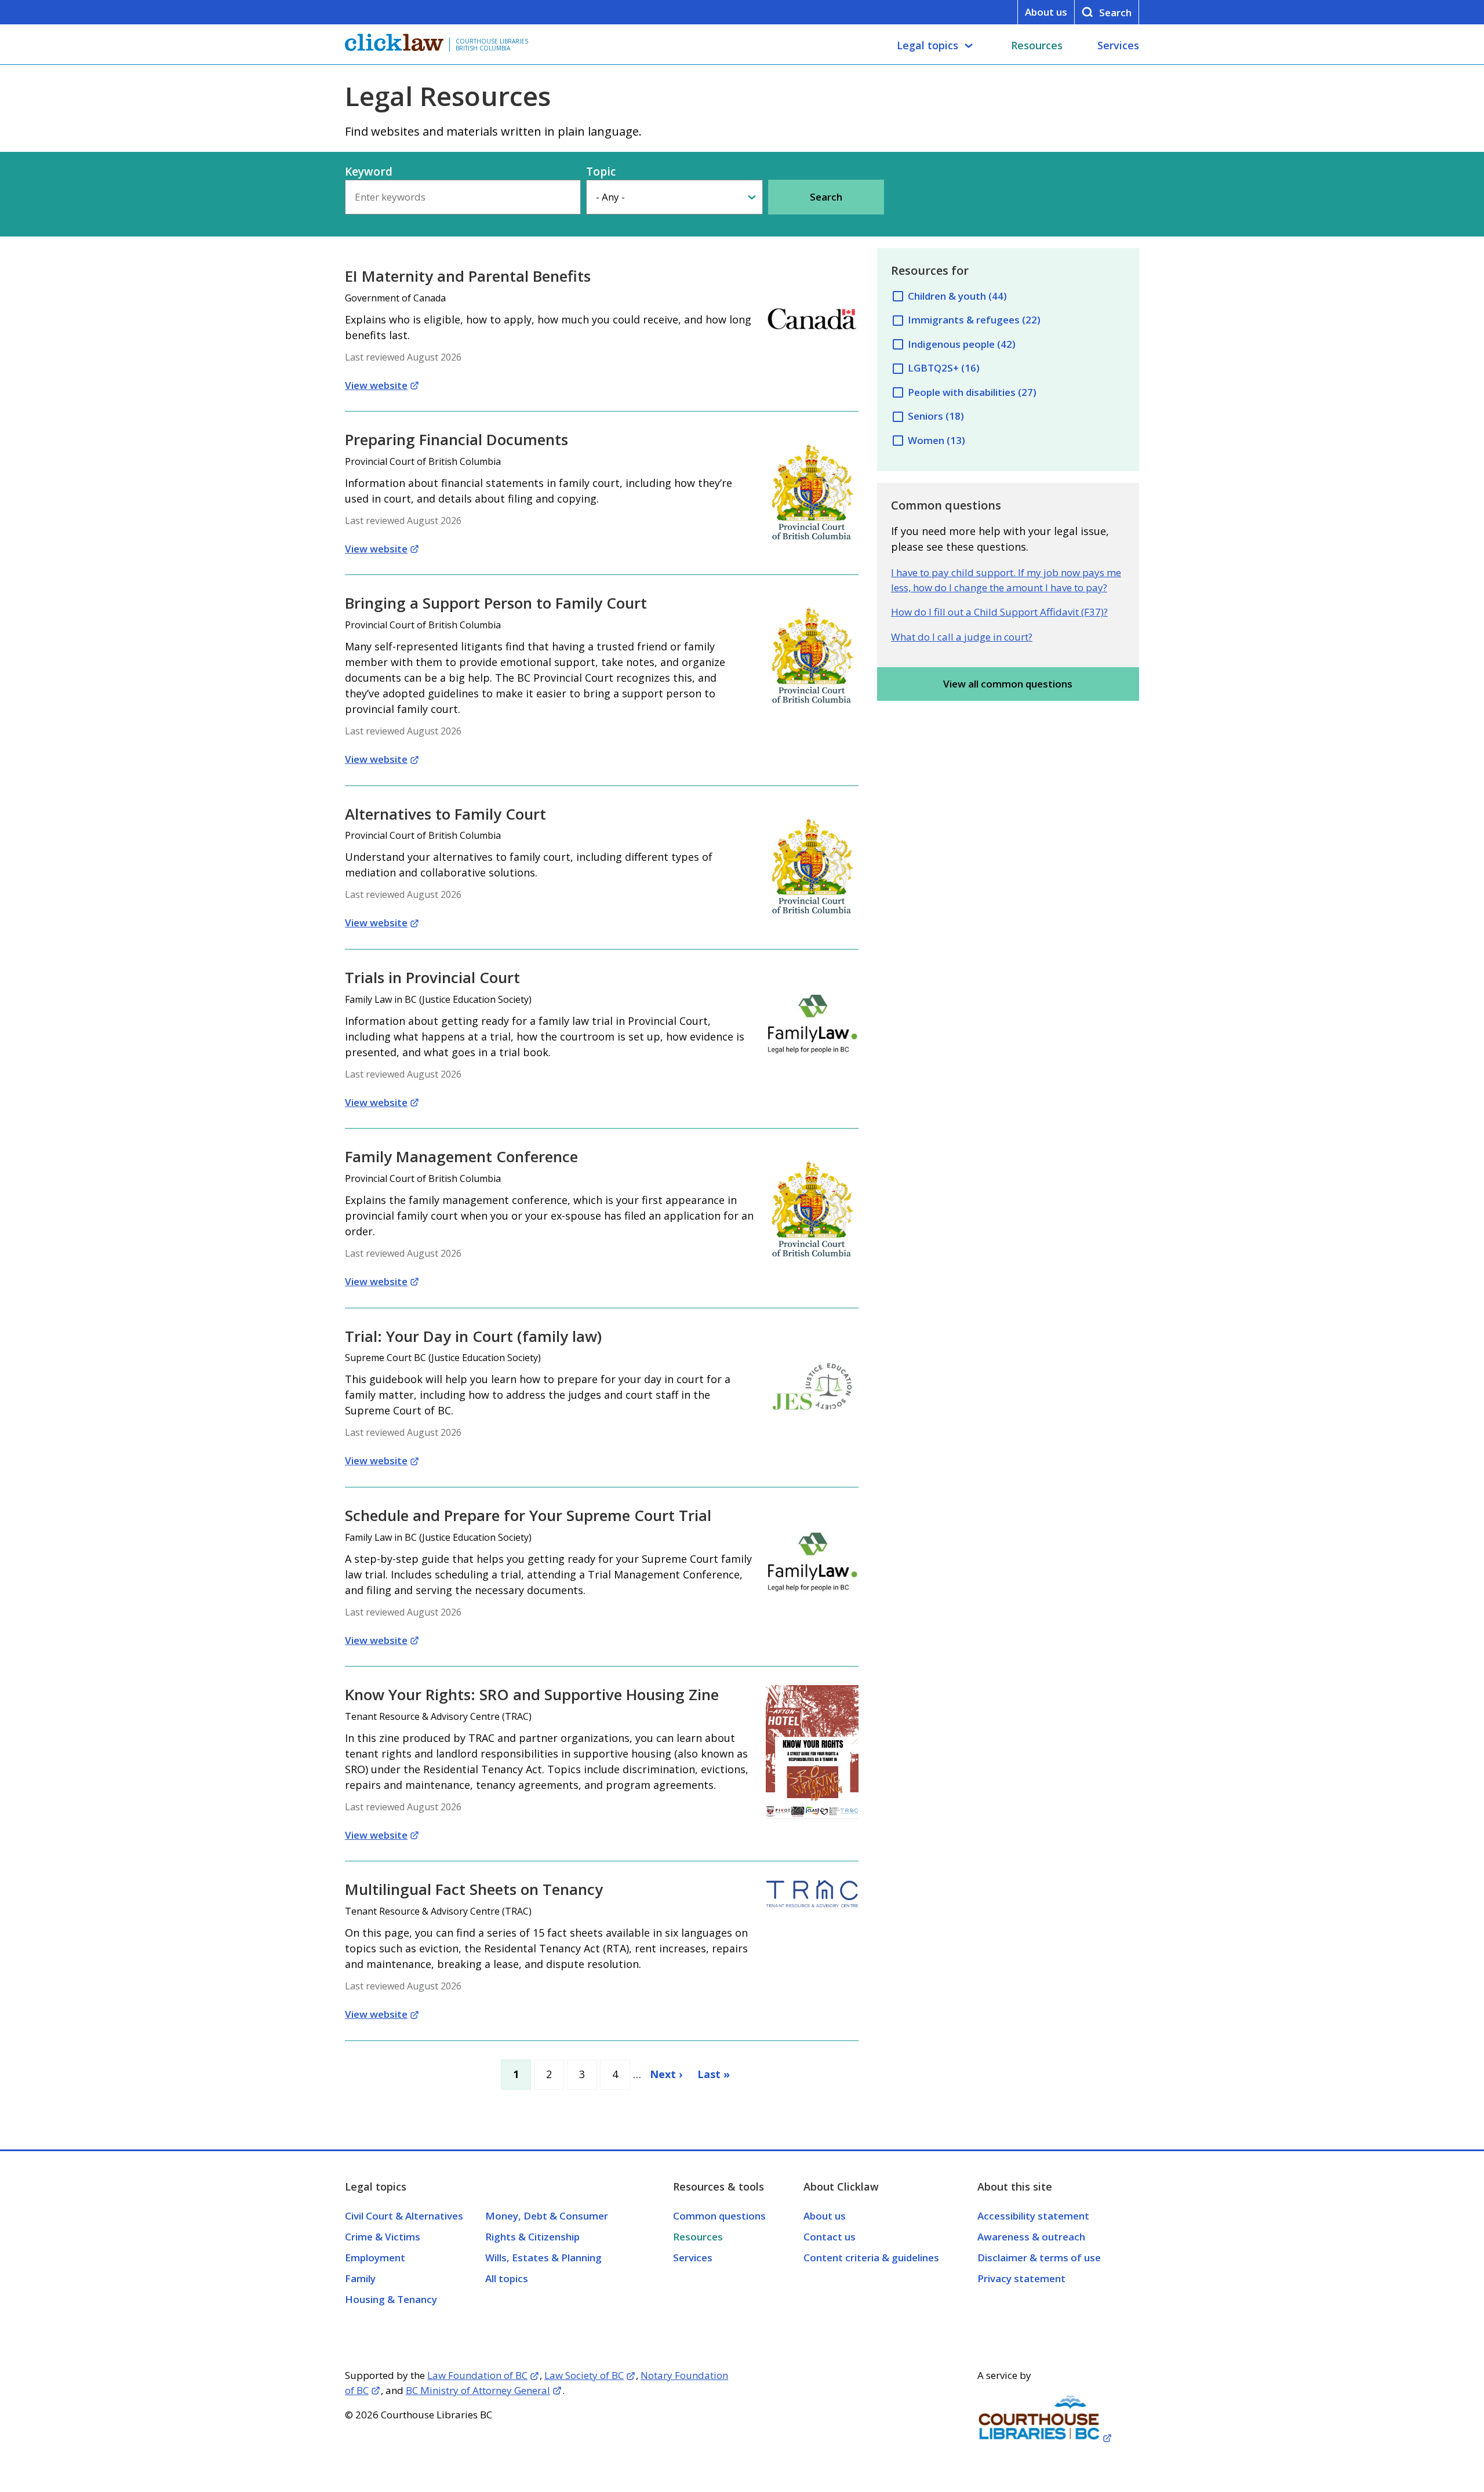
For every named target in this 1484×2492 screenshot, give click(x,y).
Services (1118, 45)
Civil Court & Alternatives (404, 2216)
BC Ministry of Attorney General (478, 2390)
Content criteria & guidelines (871, 2258)
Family (360, 2278)
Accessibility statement (1033, 2216)
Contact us (830, 2237)
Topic (601, 172)
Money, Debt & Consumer (547, 2216)
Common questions (719, 2216)
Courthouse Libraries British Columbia (492, 45)
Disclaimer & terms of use (1039, 2258)
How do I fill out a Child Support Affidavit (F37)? (999, 612)
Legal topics (927, 45)
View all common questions (1008, 684)
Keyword (369, 172)
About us (1046, 12)
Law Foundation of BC (477, 2375)
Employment (375, 2258)
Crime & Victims (383, 2237)
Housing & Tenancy (391, 2299)
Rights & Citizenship (532, 2237)
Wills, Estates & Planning (543, 2258)
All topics (507, 2278)
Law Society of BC (584, 2375)
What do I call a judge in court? (962, 637)
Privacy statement (1021, 2278)
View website (376, 385)
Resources (1037, 45)
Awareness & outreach (1031, 2237)
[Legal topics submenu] (969, 46)
